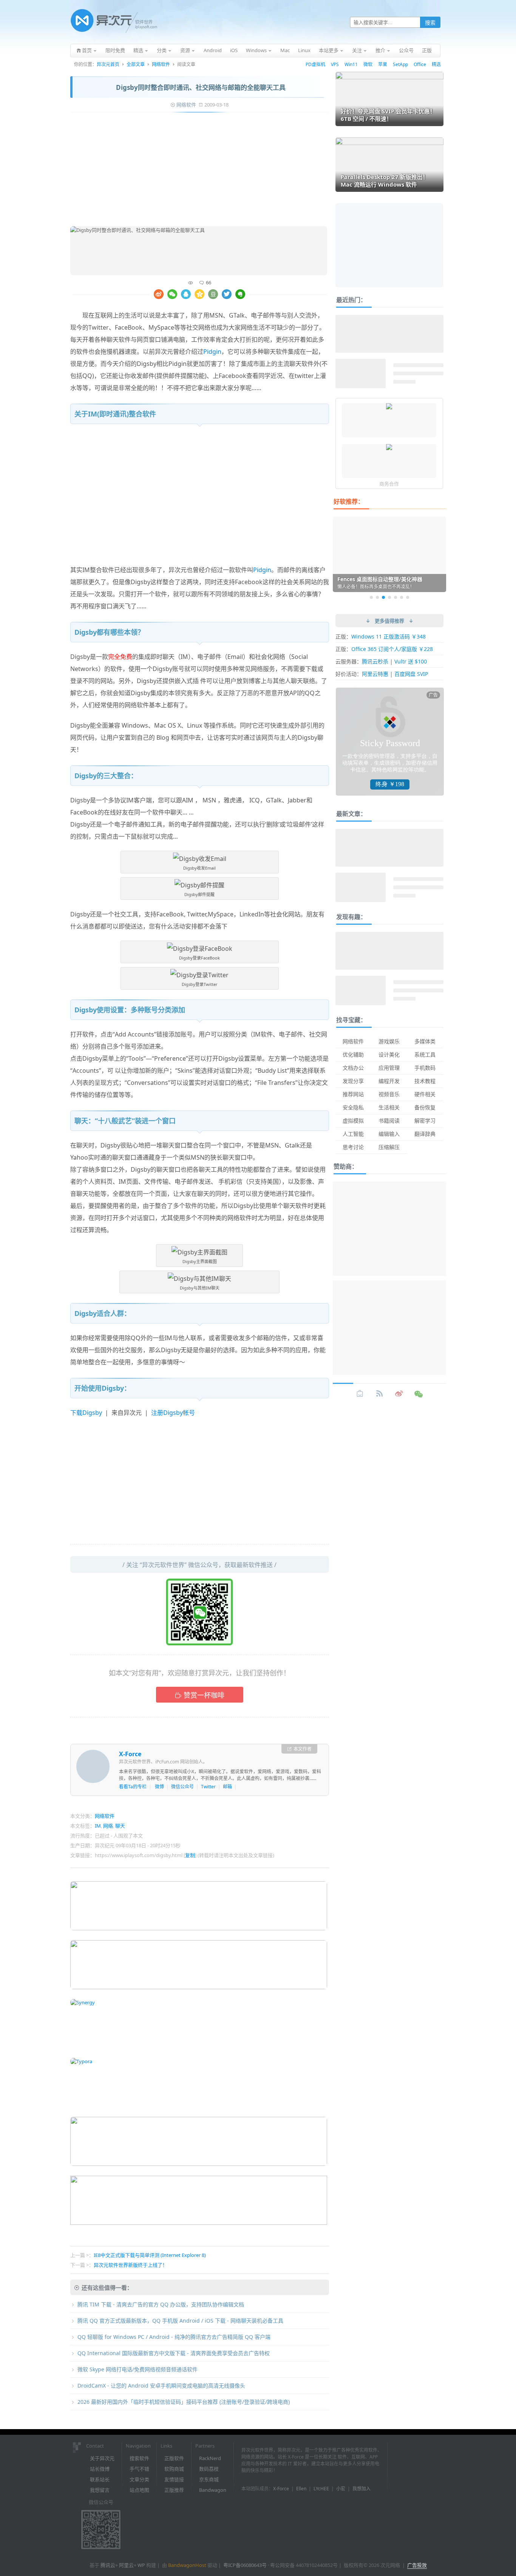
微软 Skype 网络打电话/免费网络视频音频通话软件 (137, 2369)
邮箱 (227, 1787)
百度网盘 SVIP (411, 674)
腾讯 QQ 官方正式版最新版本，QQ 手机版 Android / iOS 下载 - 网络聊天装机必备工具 (180, 2321)
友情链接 (174, 2479)
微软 (368, 64)
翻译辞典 (425, 1134)
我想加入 (362, 2489)
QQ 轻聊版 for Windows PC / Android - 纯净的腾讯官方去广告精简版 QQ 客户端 (174, 2337)
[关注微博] (399, 1394)
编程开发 (389, 1081)
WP (141, 2565)
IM (98, 1826)
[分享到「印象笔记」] (240, 294)
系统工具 (425, 1054)
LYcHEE (321, 2489)
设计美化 (389, 1054)
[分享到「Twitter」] (227, 294)
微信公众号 (182, 1787)
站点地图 (139, 2490)
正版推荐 (174, 2490)
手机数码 (425, 1068)
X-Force (130, 1754)
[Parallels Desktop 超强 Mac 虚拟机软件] (389, 407)
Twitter (208, 1787)
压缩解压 (389, 1147)
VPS (335, 64)
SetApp (400, 64)
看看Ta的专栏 (133, 1787)
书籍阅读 (389, 1121)
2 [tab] (377, 597)
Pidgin (212, 352)
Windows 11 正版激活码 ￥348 (389, 636)
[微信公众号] (419, 1394)
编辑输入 (389, 1134)
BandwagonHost (187, 2565)
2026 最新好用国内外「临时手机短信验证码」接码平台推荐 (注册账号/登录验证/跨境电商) (184, 2402)
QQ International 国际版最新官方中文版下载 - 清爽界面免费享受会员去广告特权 (174, 2353)
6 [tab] (402, 597)
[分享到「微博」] (159, 294)
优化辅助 (353, 1054)
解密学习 (425, 1121)
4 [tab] (389, 597)
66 (209, 282)
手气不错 (139, 2469)
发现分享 (353, 1081)
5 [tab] (395, 597)
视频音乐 (389, 1094)
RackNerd (210, 2458)
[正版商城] (360, 1394)
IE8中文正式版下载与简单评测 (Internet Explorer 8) (150, 2255)
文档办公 (353, 1068)
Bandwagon (213, 2490)
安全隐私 (353, 1107)
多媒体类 (425, 1041)
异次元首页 (108, 64)
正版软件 (174, 2458)
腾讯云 (108, 2565)
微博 (159, 1787)
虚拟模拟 (353, 1121)
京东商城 (209, 2479)
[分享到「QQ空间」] (199, 294)
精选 (436, 64)
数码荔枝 (209, 2469)
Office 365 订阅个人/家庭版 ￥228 (392, 649)
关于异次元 (102, 2458)
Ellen (301, 2489)
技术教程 (425, 1081)
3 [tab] (383, 597)
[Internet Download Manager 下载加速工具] (389, 448)
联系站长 (100, 2479)
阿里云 (126, 2565)
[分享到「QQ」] (186, 294)
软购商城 (174, 2469)
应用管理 (389, 1068)
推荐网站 (353, 1094)
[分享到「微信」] (172, 294)
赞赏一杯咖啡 (204, 1695)
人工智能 (353, 1134)
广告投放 (417, 2565)
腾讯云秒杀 (375, 661)
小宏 (341, 2489)
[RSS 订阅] (380, 1394)
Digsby (147, 364)
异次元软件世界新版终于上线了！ (131, 2265)
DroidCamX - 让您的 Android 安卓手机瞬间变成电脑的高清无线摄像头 (161, 2385)
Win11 (351, 64)
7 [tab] (408, 597)
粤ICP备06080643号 (245, 2565)
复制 (190, 1855)
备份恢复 (425, 1107)
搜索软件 (139, 2458)
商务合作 (389, 484)
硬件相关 (425, 1094)
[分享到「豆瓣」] (213, 294)
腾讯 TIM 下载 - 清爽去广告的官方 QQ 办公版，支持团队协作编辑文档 (161, 2304)
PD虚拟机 (315, 64)
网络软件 (161, 64)
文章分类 (139, 2479)
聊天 (120, 1826)
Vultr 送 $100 (411, 661)
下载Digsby (86, 1413)
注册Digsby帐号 (173, 1413)
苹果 (383, 64)
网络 (108, 1826)
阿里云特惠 (375, 674)
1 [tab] (371, 597)
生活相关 (389, 1107)
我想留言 (100, 2490)
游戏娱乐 (389, 1041)
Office (420, 64)
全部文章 (136, 64)
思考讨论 (353, 1147)
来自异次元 (127, 1413)
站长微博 (100, 2469)
